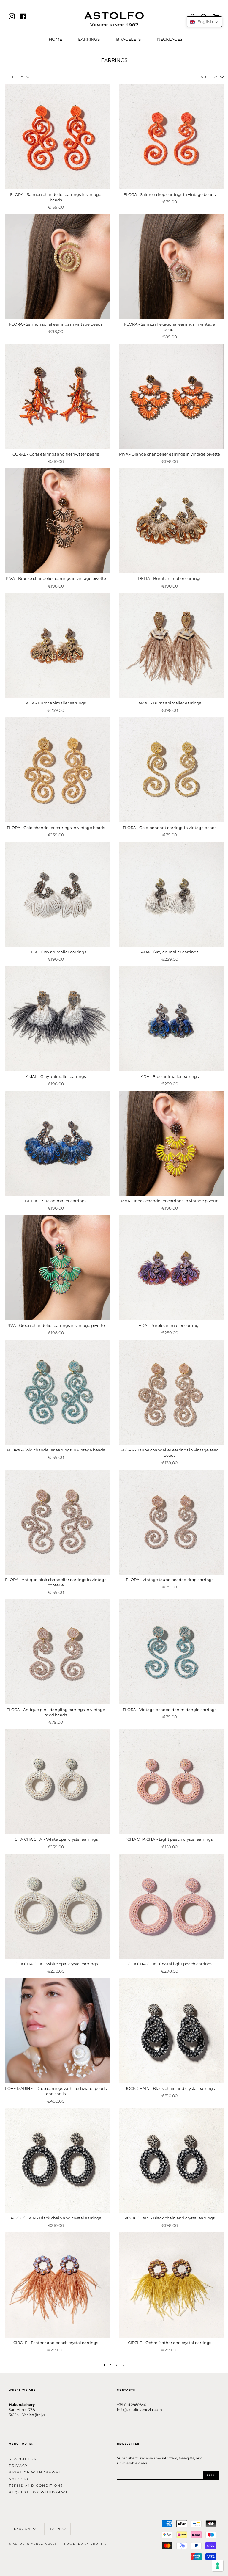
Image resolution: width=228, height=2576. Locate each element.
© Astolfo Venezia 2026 (33, 2544)
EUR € (55, 2529)
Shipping (20, 2479)
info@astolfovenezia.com (140, 2410)
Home (55, 39)
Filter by (15, 77)
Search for (23, 2459)
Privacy (18, 2466)
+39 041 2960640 (132, 2405)
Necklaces (170, 39)
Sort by (210, 77)
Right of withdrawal (35, 2472)
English (23, 2529)
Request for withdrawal (40, 2492)
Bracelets (129, 39)
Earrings (89, 39)
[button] (204, 22)
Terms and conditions (36, 2486)
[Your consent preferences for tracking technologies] (218, 2566)
